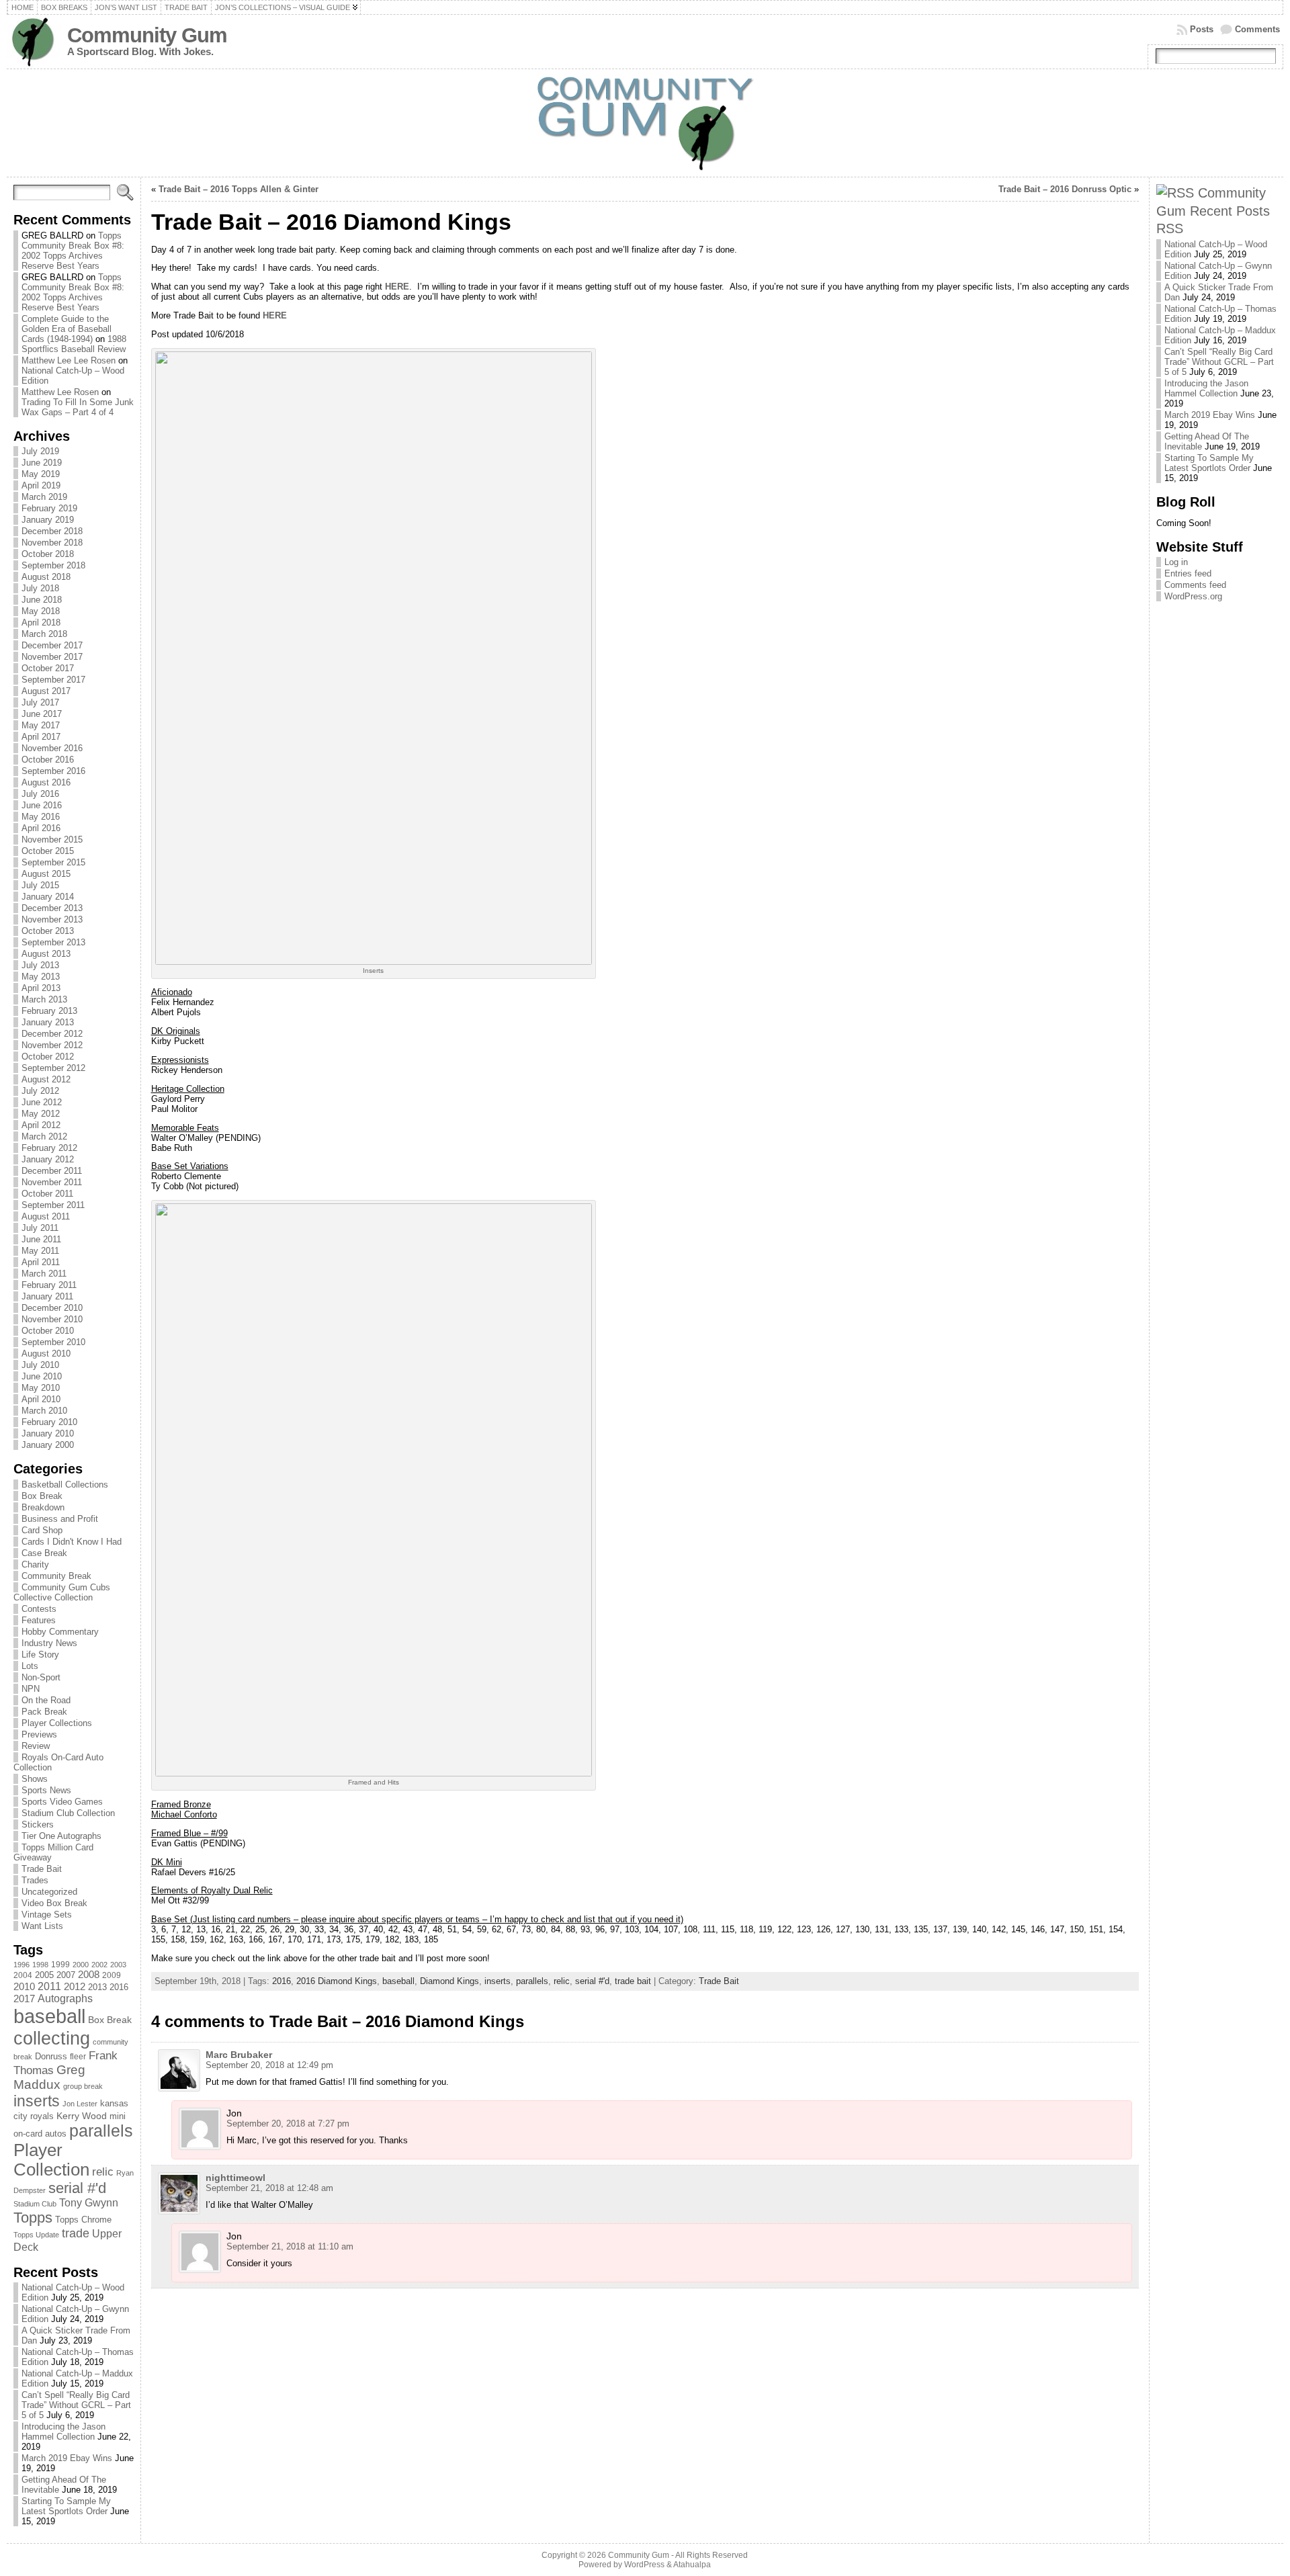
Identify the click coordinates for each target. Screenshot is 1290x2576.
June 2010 (42, 1376)
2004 (23, 1975)
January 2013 (48, 1022)
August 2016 (46, 782)
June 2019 (42, 463)
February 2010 (49, 1422)
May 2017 (41, 725)
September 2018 (53, 565)
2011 (49, 1986)
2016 (119, 1987)
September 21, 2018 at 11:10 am (290, 2246)
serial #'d (77, 2188)
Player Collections (57, 1723)
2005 (44, 1975)
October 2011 (47, 1194)
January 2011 (47, 1296)
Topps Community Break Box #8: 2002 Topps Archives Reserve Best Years (73, 251)
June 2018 (42, 600)
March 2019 (44, 497)
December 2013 (52, 908)
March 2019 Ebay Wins (67, 2458)
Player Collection (51, 2160)
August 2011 (46, 1216)
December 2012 (52, 1034)
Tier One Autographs (61, 1836)
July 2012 (40, 1091)
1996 (21, 1965)
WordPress (644, 2565)
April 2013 (41, 988)
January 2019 (48, 520)
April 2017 (41, 737)
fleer (78, 2057)
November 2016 (52, 748)
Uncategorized (49, 1892)
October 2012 (48, 1057)
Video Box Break (54, 1903)
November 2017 (52, 657)
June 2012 (42, 1102)
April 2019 (41, 485)
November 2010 (52, 1319)
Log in (1176, 562)
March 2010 (44, 1411)
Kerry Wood (82, 2116)
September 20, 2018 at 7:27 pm (288, 2123)
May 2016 (41, 817)
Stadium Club (35, 2204)
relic (103, 2172)
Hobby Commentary (60, 1632)
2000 (81, 1965)
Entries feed (1188, 573)
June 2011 (41, 1239)
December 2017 (52, 645)
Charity (35, 1564)
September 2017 (53, 680)
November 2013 (52, 919)
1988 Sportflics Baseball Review (74, 344)
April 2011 (41, 1262)
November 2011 (52, 1182)
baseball (49, 2016)
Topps (33, 2218)
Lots (30, 1666)
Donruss (51, 2056)
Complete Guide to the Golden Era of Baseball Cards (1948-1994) (67, 329)
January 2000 (48, 1445)
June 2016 (42, 805)
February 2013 (49, 1011)
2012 (75, 1987)
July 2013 (40, 965)
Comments (1257, 29)
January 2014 (48, 897)
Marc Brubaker (239, 2055)
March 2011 (44, 1274)
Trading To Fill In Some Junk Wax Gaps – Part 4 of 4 (78, 407)
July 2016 (40, 794)
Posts (1202, 29)
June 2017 (42, 714)
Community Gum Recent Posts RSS (1213, 210)
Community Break (56, 1576)
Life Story (40, 1655)
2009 (112, 1975)
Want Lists (42, 1926)
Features (39, 1620)
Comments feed (1195, 585)
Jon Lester (80, 2104)
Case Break (44, 1553)
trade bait (633, 1981)
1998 (40, 1965)
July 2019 (40, 451)
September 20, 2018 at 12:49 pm (269, 2065)
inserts (37, 2101)
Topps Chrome (83, 2220)
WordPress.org (1193, 596)
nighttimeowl (235, 2178)
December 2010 (52, 1308)
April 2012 (41, 1125)
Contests (39, 1609)
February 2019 (49, 508)
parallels (101, 2131)
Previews (39, 1734)
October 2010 (48, 1331)
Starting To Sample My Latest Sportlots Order (66, 2506)
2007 (66, 1975)
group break (83, 2086)
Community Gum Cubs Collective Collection (62, 1592)
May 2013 (41, 977)
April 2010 (41, 1399)
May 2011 (40, 1251)
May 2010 (41, 1388)
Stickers (38, 1824)
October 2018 (48, 554)
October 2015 (48, 851)
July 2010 (40, 1365)
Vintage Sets (47, 1915)
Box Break (42, 1496)
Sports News (46, 1790)
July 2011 (40, 1228)
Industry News (49, 1643)
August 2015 (46, 874)
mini (118, 2116)
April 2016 (41, 828)
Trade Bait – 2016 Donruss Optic (1065, 189)
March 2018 (44, 634)
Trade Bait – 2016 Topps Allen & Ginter (239, 189)
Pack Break (44, 1712)
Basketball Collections (65, 1485)
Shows (35, 1779)
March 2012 (44, 1136)
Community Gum (147, 35)
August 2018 (46, 577)
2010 (24, 1986)
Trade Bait (42, 1869)
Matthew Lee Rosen (60, 392)
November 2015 (52, 840)
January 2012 (48, 1159)
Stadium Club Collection (68, 1813)
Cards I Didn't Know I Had (72, 1542)
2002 (99, 1965)
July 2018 (40, 588)
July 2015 (40, 885)
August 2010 (46, 1354)
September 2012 (53, 1068)
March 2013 (44, 999)
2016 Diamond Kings (337, 1981)
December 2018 (52, 531)
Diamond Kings (449, 1981)
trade (76, 2233)
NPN (31, 1689)
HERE (397, 287)
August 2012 (46, 1079)
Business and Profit (60, 1519)
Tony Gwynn (89, 2203)
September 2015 (53, 862)
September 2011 (53, 1205)
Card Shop (42, 1530)
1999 (60, 1965)
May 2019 (41, 474)
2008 (89, 1975)
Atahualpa (692, 2565)
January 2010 (48, 1433)
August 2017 (46, 691)
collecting (52, 2038)
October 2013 (48, 931)
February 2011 (49, 1285)
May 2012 (41, 1114)
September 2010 (53, 1342)
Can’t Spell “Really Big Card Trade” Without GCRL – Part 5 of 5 (76, 2405)
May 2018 (41, 611)
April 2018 (41, 622)
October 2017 (48, 668)
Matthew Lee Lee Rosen (69, 360)
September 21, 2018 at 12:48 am (269, 2188)
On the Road (46, 1700)
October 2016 (48, 760)
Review (36, 1746)
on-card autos (40, 2134)
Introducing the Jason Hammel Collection (63, 2432)
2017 (24, 1999)
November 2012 (52, 1045)
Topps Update (36, 2235)
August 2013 (46, 954)
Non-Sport (41, 1677)
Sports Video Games (62, 1802)
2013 (97, 1987)
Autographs (65, 1999)
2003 (118, 1965)
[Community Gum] (645, 123)
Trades (35, 1880)
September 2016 (53, 771)
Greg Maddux (49, 2077)
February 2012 (49, 1148)
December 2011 (52, 1171)
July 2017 (40, 702)
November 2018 (52, 543)
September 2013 (53, 942)
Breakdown (43, 1507)
